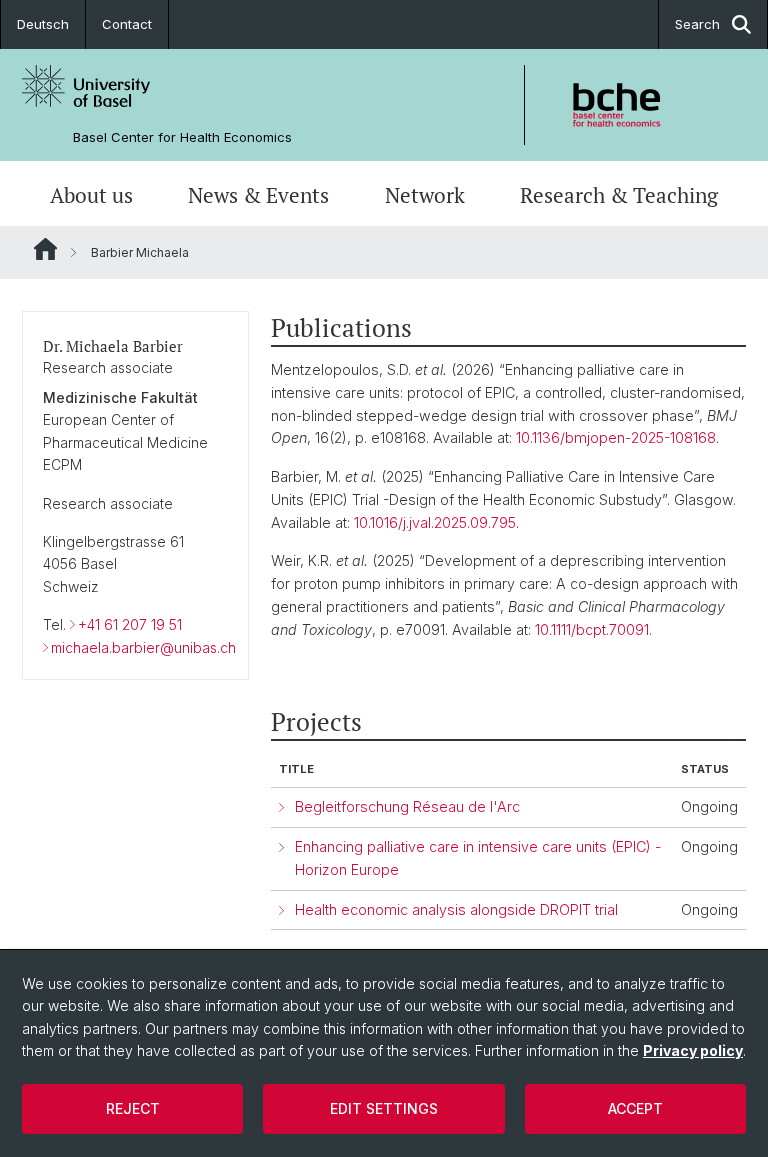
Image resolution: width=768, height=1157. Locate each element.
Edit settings (384, 1108)
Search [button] (697, 24)
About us (91, 195)
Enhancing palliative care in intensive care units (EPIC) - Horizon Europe (478, 858)
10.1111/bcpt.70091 (592, 629)
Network (425, 195)
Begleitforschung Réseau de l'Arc (407, 806)
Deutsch (43, 24)
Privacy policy (693, 1050)
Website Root (45, 249)
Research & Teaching (619, 195)
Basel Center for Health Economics (182, 137)
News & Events (258, 195)
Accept (635, 1108)
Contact (127, 24)
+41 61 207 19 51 (130, 624)
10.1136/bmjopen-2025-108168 (616, 437)
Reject (133, 1108)
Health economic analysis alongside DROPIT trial (456, 909)
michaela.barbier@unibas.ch (143, 647)
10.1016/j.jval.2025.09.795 (435, 522)
